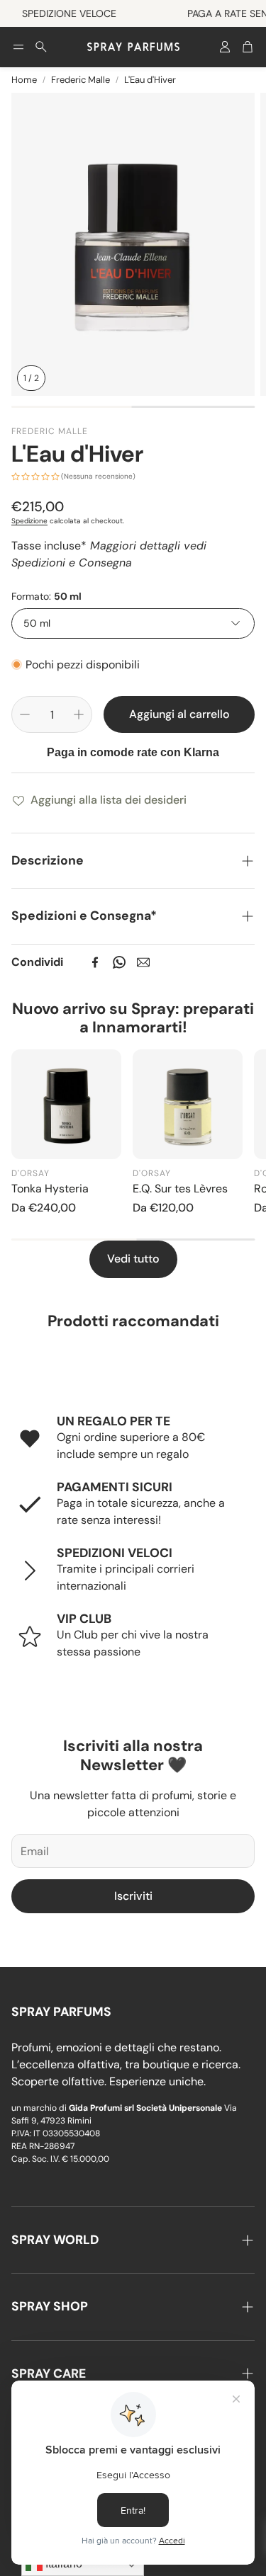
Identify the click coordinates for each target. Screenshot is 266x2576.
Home (24, 80)
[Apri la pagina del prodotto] (66, 1104)
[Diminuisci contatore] (25, 714)
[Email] (143, 962)
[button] (18, 47)
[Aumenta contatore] (79, 714)
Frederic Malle (81, 80)
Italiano (62, 2564)
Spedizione (29, 521)
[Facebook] (95, 962)
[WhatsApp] (119, 962)
